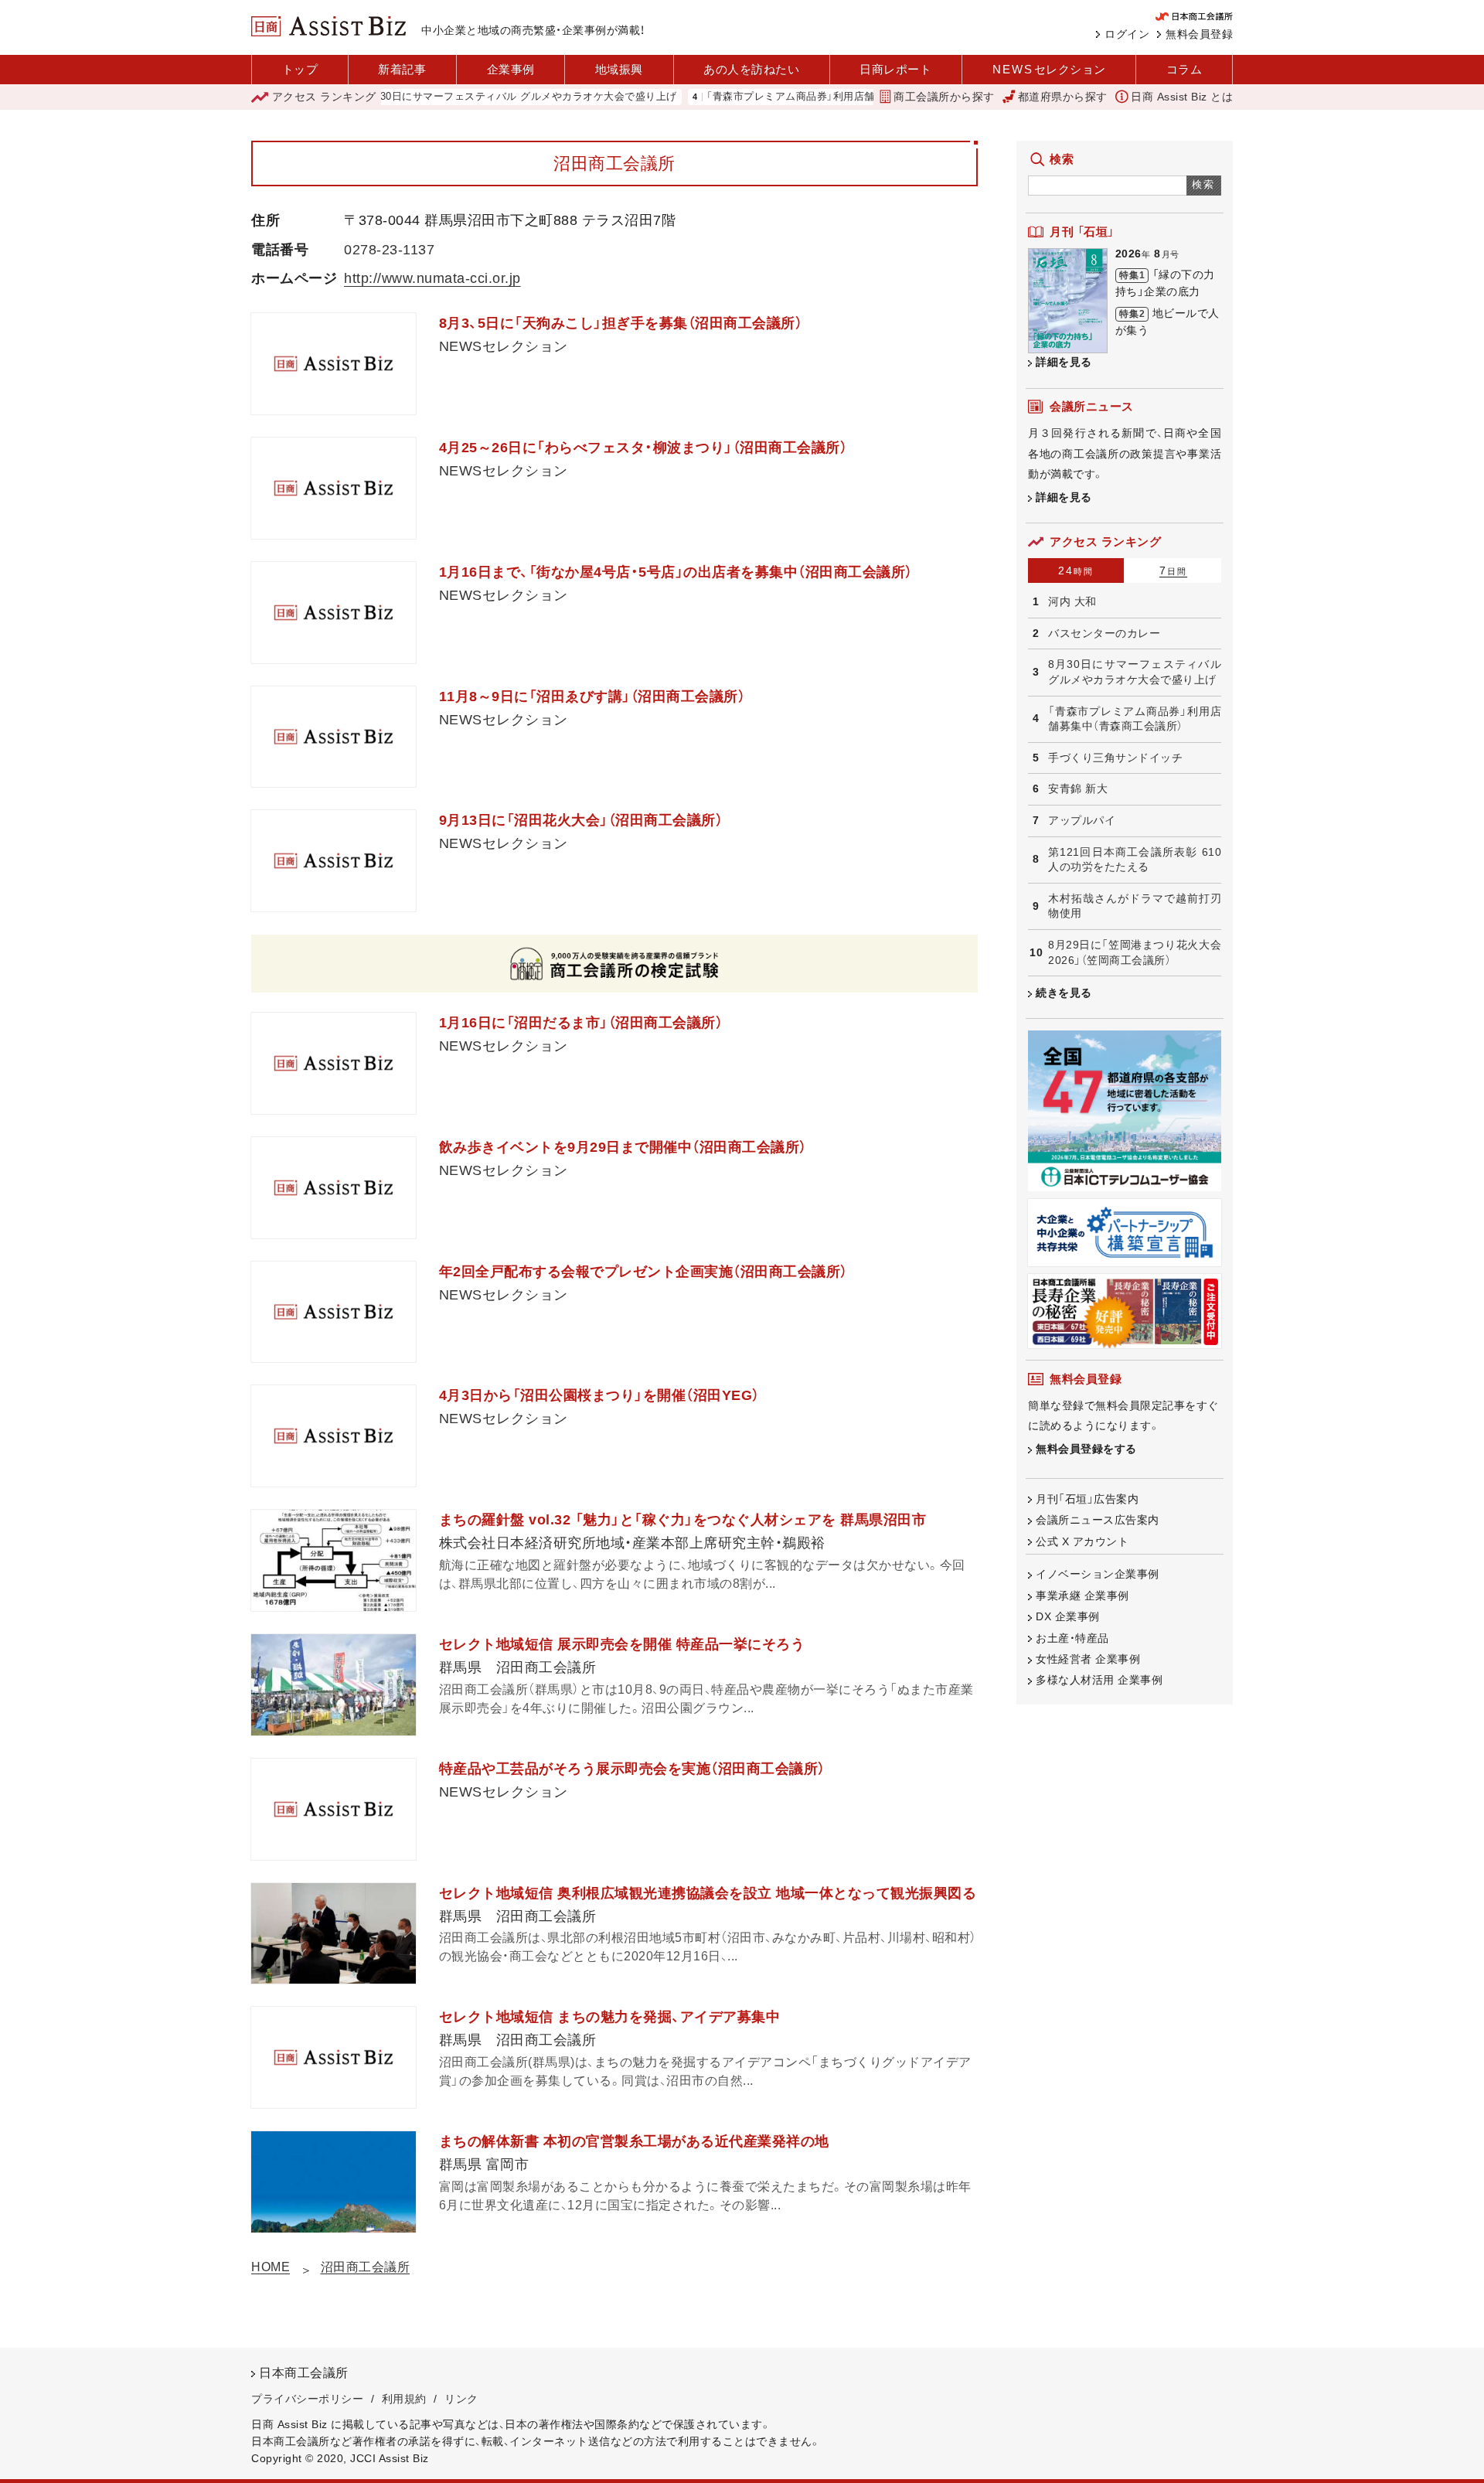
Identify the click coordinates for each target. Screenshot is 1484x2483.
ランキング (324, 97)
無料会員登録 (1199, 34)
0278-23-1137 (389, 250)
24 (1076, 571)
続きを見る (1064, 993)
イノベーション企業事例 (1098, 1574)
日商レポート (895, 69)
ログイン (1127, 34)
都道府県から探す (1063, 97)
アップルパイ (1082, 820)
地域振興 (619, 69)
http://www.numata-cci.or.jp (432, 278)
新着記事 (402, 69)
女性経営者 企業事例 (1088, 1659)
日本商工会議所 (304, 2373)
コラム (1184, 69)
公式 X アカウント (1082, 1541)
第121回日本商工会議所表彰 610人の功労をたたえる (1135, 860)
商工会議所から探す (944, 97)
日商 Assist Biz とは (1182, 97)
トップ (300, 69)
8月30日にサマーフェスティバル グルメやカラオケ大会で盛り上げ (466, 97)
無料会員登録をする (1086, 1449)
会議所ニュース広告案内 (1098, 1520)
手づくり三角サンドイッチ (1115, 758)
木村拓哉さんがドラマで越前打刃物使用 (1135, 906)
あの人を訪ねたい (751, 69)
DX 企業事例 (1068, 1616)
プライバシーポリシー (307, 2399)
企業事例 (511, 69)
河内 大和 (1072, 601)
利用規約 (404, 2399)
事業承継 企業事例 (1082, 1596)
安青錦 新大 (1078, 788)
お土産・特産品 (1072, 1638)
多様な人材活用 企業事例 (1099, 1680)
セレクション (1049, 69)
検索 (1204, 184)
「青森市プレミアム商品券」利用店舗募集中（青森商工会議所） (793, 97)
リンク (461, 2399)
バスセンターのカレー (1104, 633)
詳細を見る (1064, 362)
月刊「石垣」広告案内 (1087, 1499)
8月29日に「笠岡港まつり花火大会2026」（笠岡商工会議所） (1135, 952)
